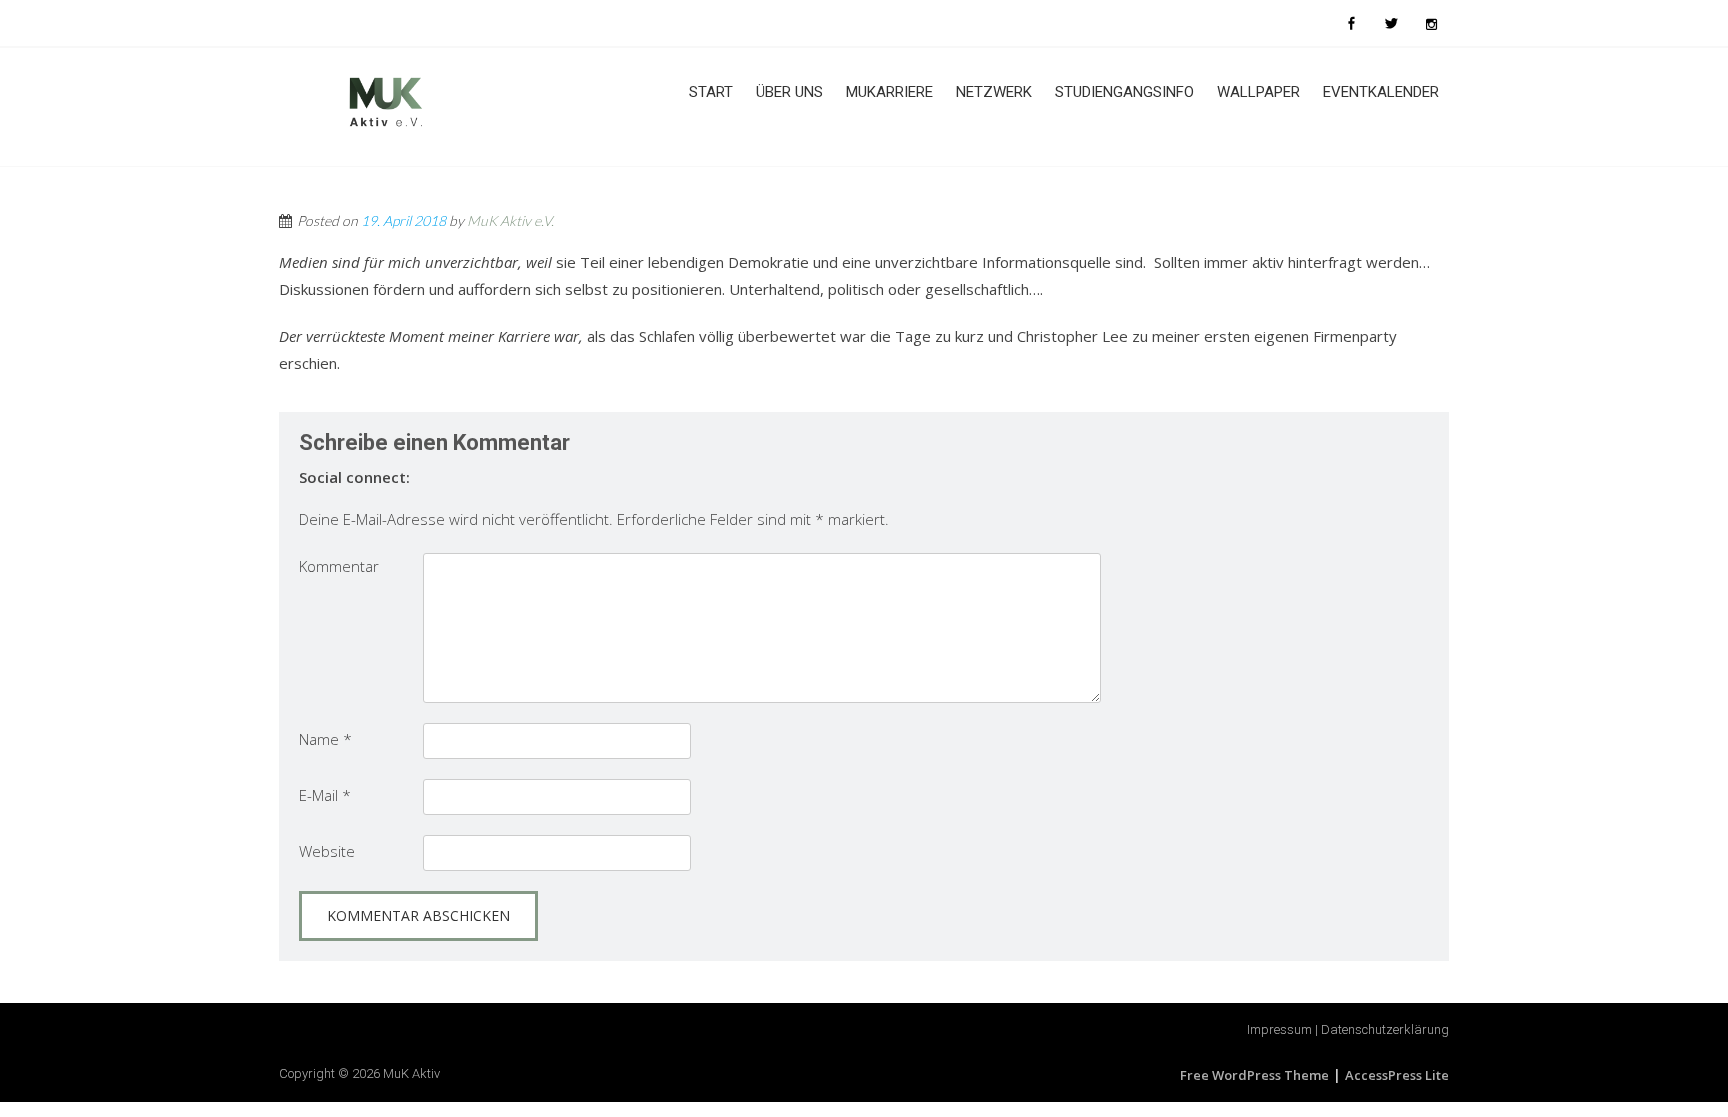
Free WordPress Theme (1254, 1075)
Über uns (789, 92)
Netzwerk (994, 92)
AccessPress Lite (1397, 1075)
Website (327, 851)
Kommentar (339, 566)
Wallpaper (1258, 92)
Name (325, 739)
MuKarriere (889, 92)
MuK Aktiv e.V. (510, 220)
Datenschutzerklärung (1385, 1029)
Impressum (1279, 1029)
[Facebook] (1351, 23)
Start (711, 92)
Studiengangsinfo (1124, 92)
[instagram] (1431, 23)
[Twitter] (1391, 23)
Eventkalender (1381, 92)
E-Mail (325, 795)
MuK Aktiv (411, 1073)
